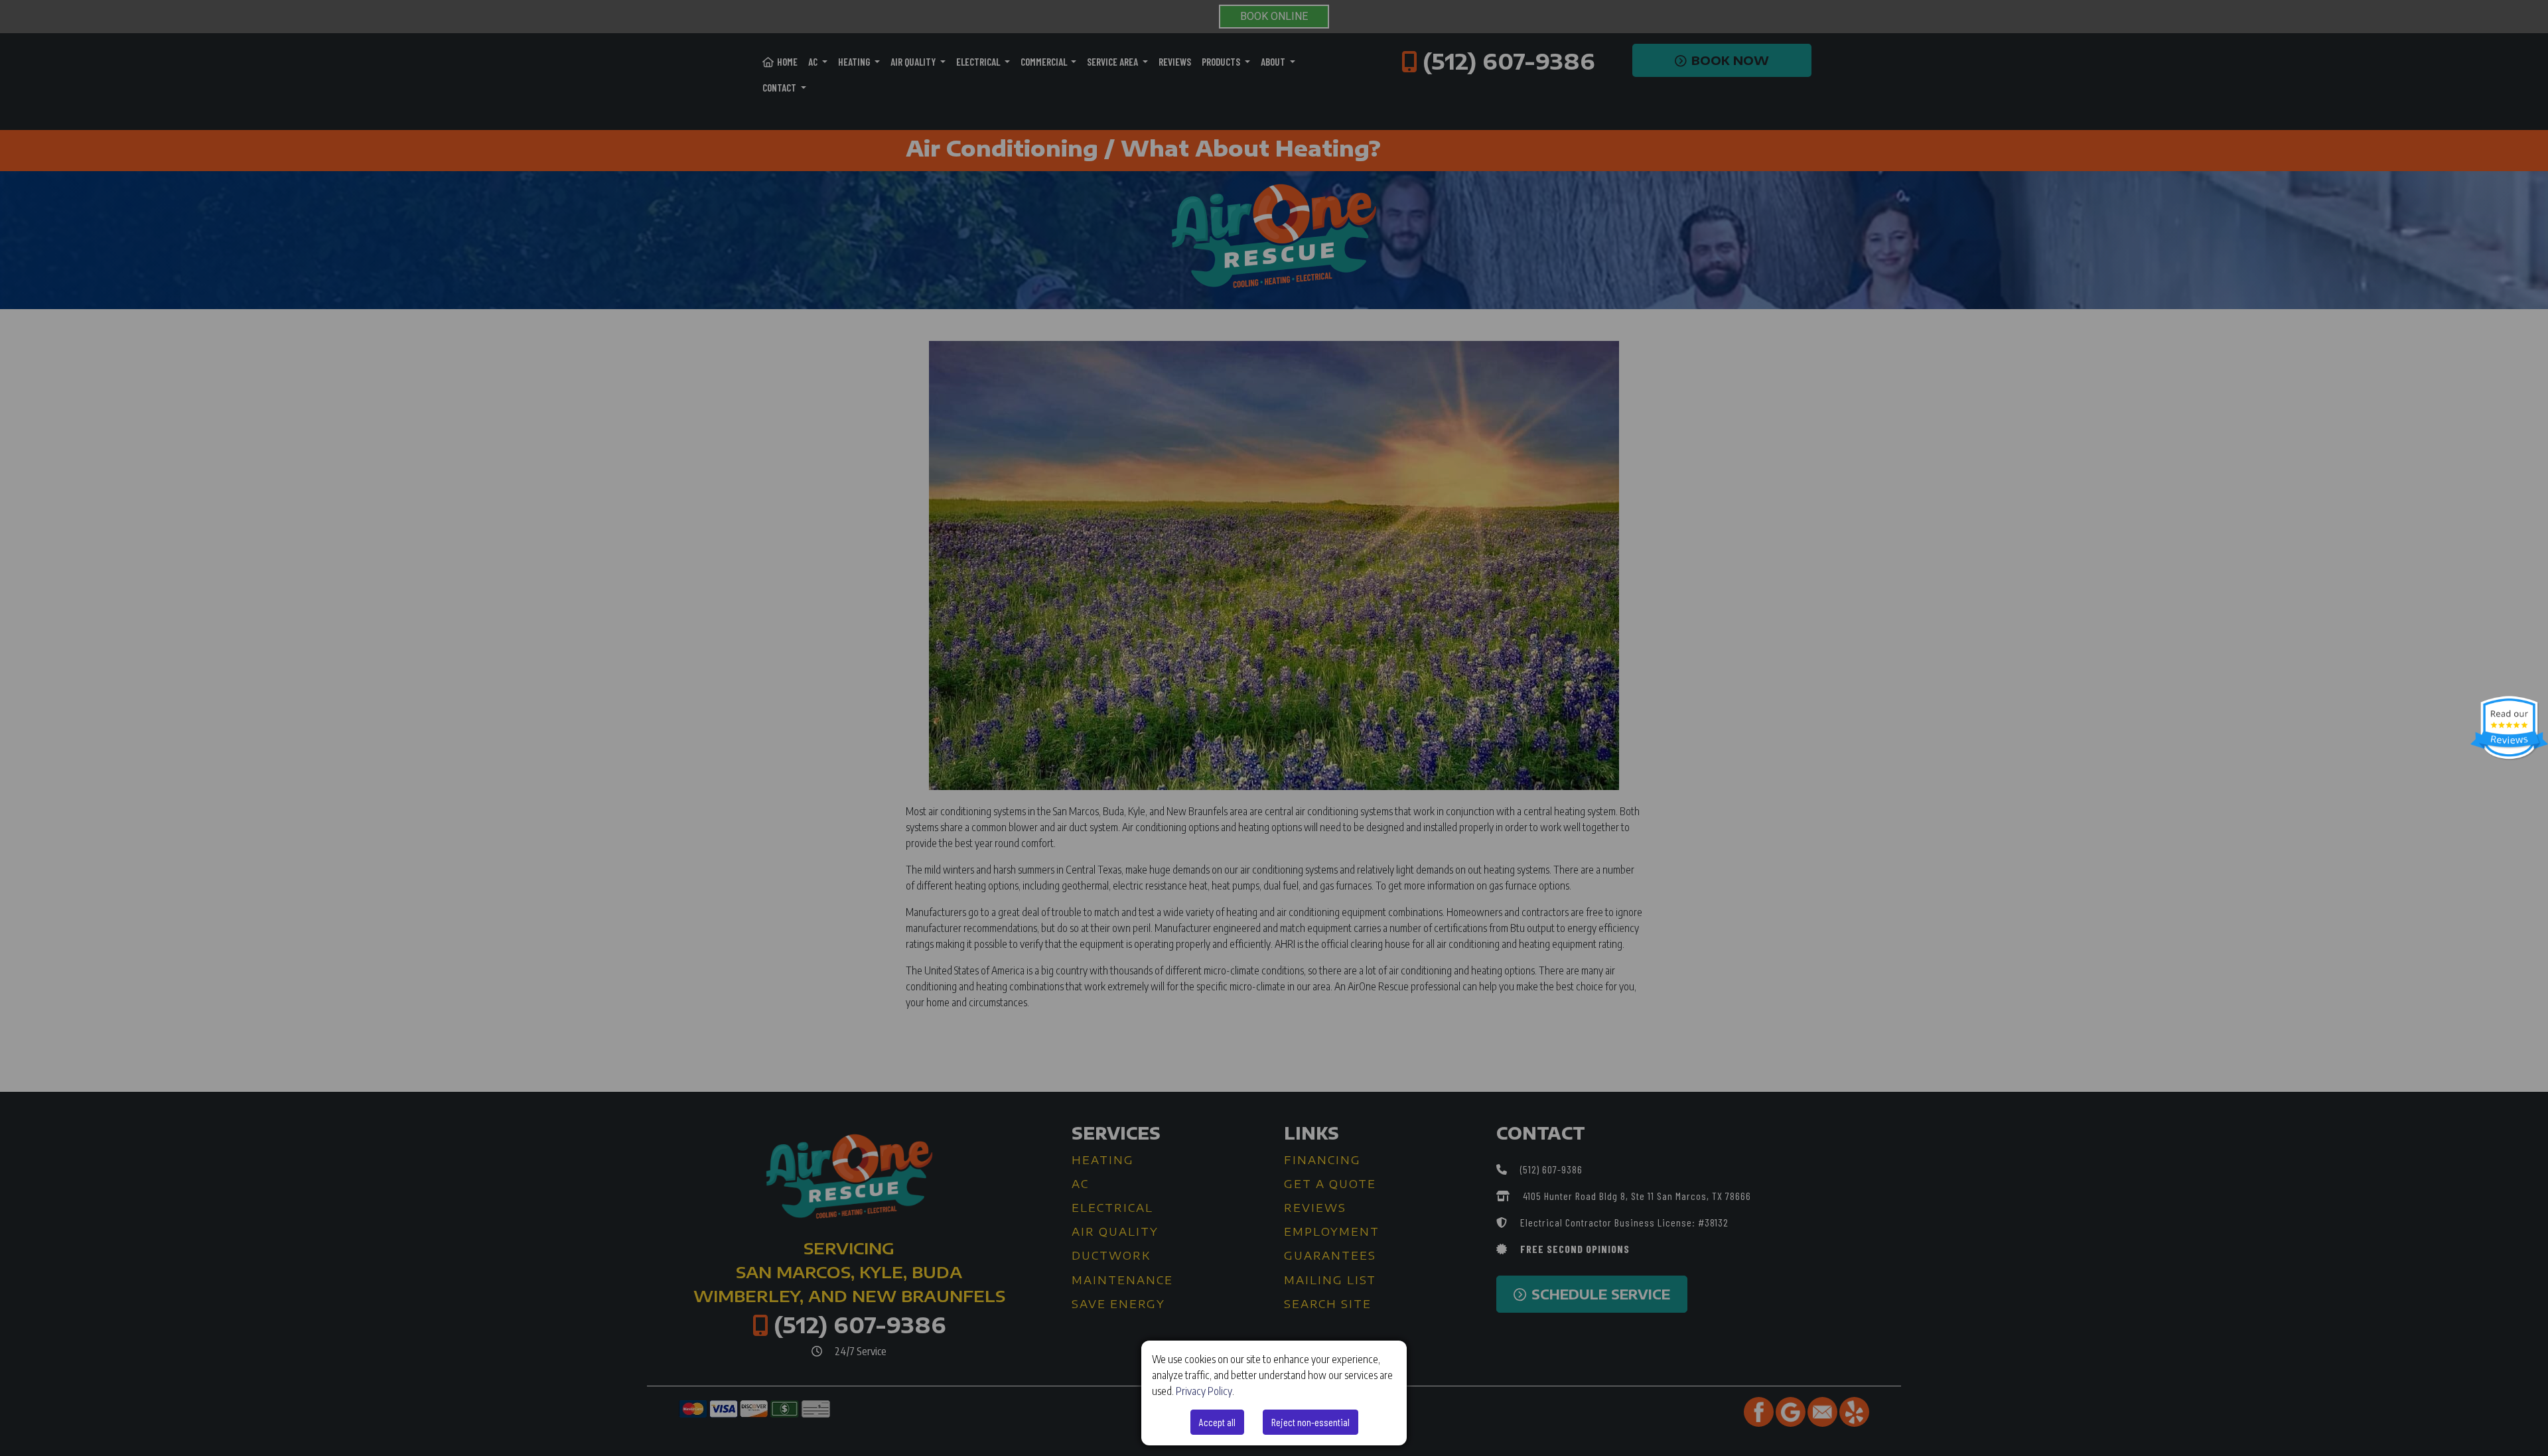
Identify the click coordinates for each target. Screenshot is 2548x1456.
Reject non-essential (1310, 1422)
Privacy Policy (1204, 1391)
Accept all (1217, 1422)
